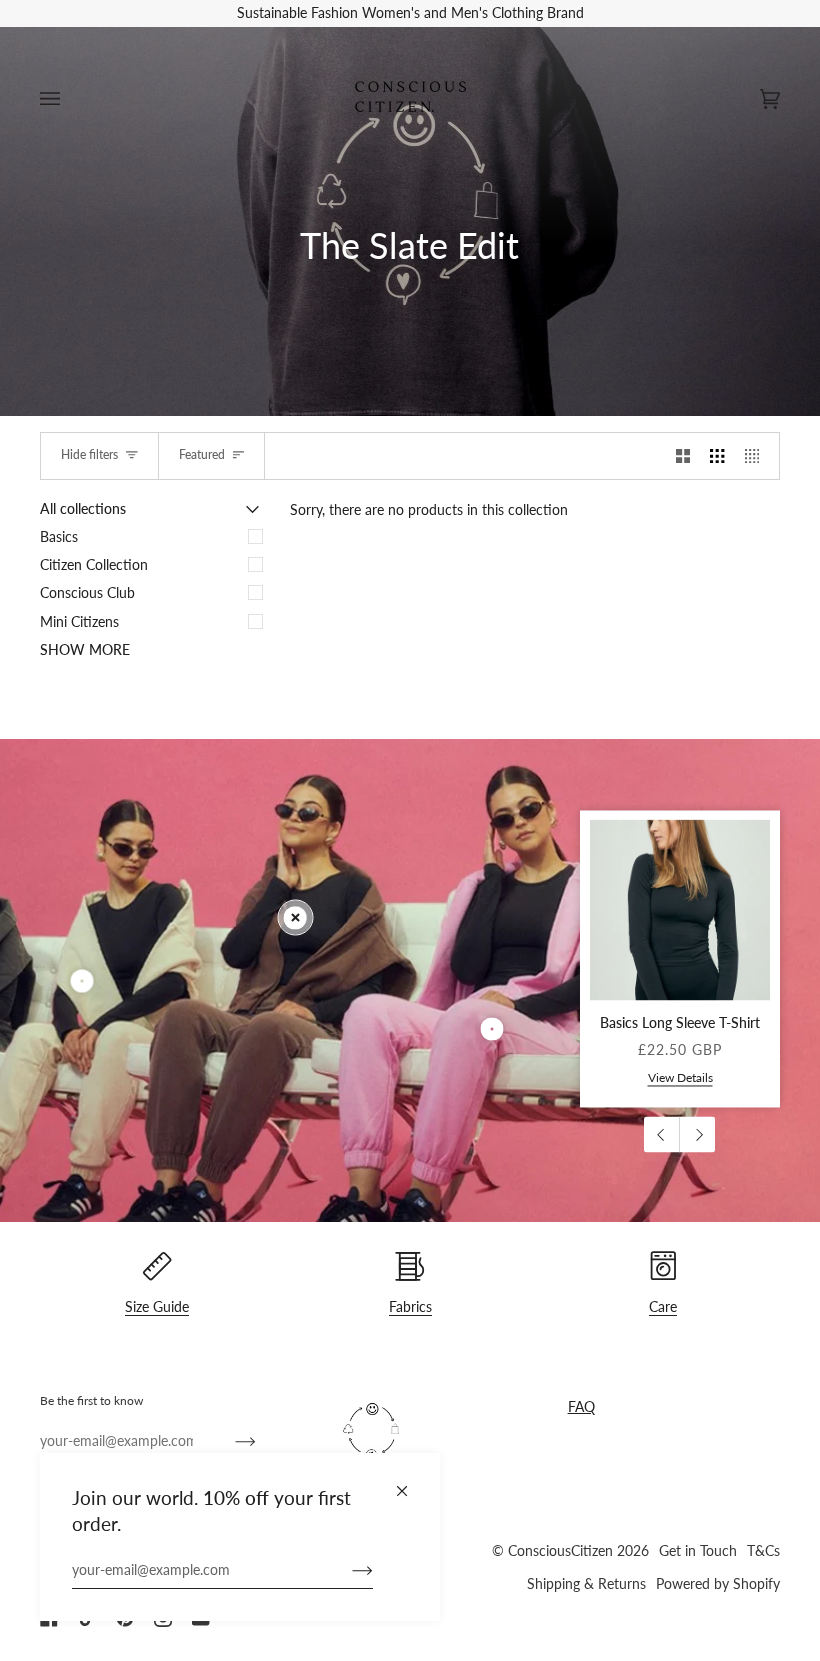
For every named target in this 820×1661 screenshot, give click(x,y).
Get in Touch (698, 1551)
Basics (59, 537)
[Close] (410, 1482)
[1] (492, 1028)
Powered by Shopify (718, 1584)
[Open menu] (70, 99)
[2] (82, 980)
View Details (680, 1077)
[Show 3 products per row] (717, 456)
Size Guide (157, 1306)
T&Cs (763, 1551)
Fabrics (410, 1306)
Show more (85, 650)
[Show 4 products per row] (757, 456)
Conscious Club (87, 593)
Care (663, 1306)
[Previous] (662, 1135)
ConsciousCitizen (560, 1551)
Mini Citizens (79, 622)
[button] (442, 1391)
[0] (295, 917)
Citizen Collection (94, 565)
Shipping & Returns (586, 1584)
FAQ (581, 1406)
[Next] (697, 1135)
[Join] (346, 1570)
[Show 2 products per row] (683, 456)
